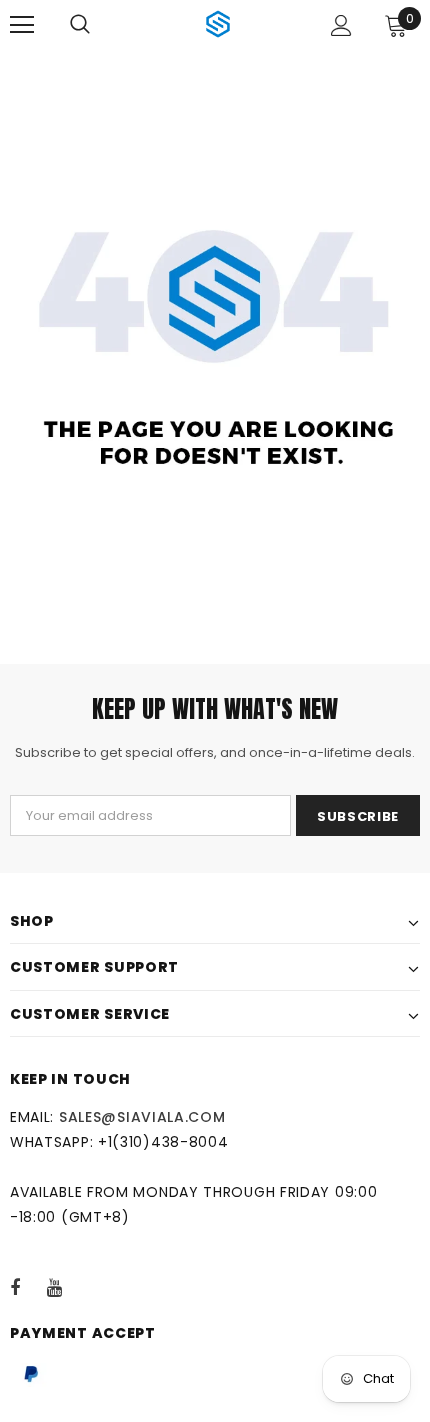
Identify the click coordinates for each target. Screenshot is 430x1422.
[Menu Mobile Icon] (22, 25)
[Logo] (218, 24)
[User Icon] (341, 25)
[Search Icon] (80, 25)
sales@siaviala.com (142, 1117)
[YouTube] (65, 1287)
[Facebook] (28, 1287)
